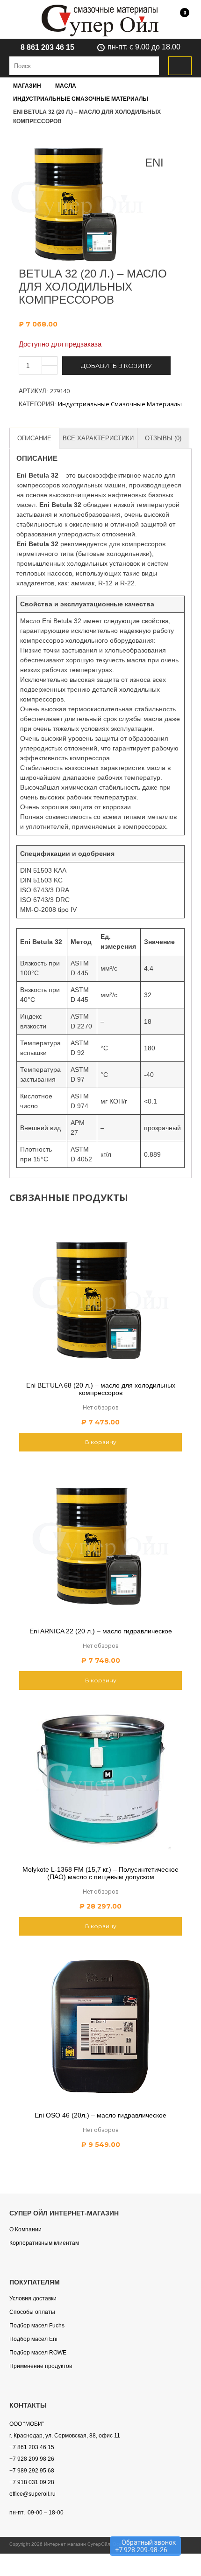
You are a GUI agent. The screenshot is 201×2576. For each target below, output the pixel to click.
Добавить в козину (116, 366)
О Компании (25, 2229)
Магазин (27, 86)
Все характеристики (98, 438)
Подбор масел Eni (33, 2339)
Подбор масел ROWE (38, 2353)
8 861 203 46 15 (47, 47)
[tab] (34, 438)
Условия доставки (33, 2298)
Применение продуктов (41, 2366)
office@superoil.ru (32, 2494)
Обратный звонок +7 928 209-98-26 (145, 2546)
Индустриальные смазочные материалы (81, 99)
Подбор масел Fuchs (37, 2326)
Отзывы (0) (163, 438)
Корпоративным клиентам (44, 2243)
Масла (66, 86)
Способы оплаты (32, 2312)
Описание (34, 438)
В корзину (101, 1442)
